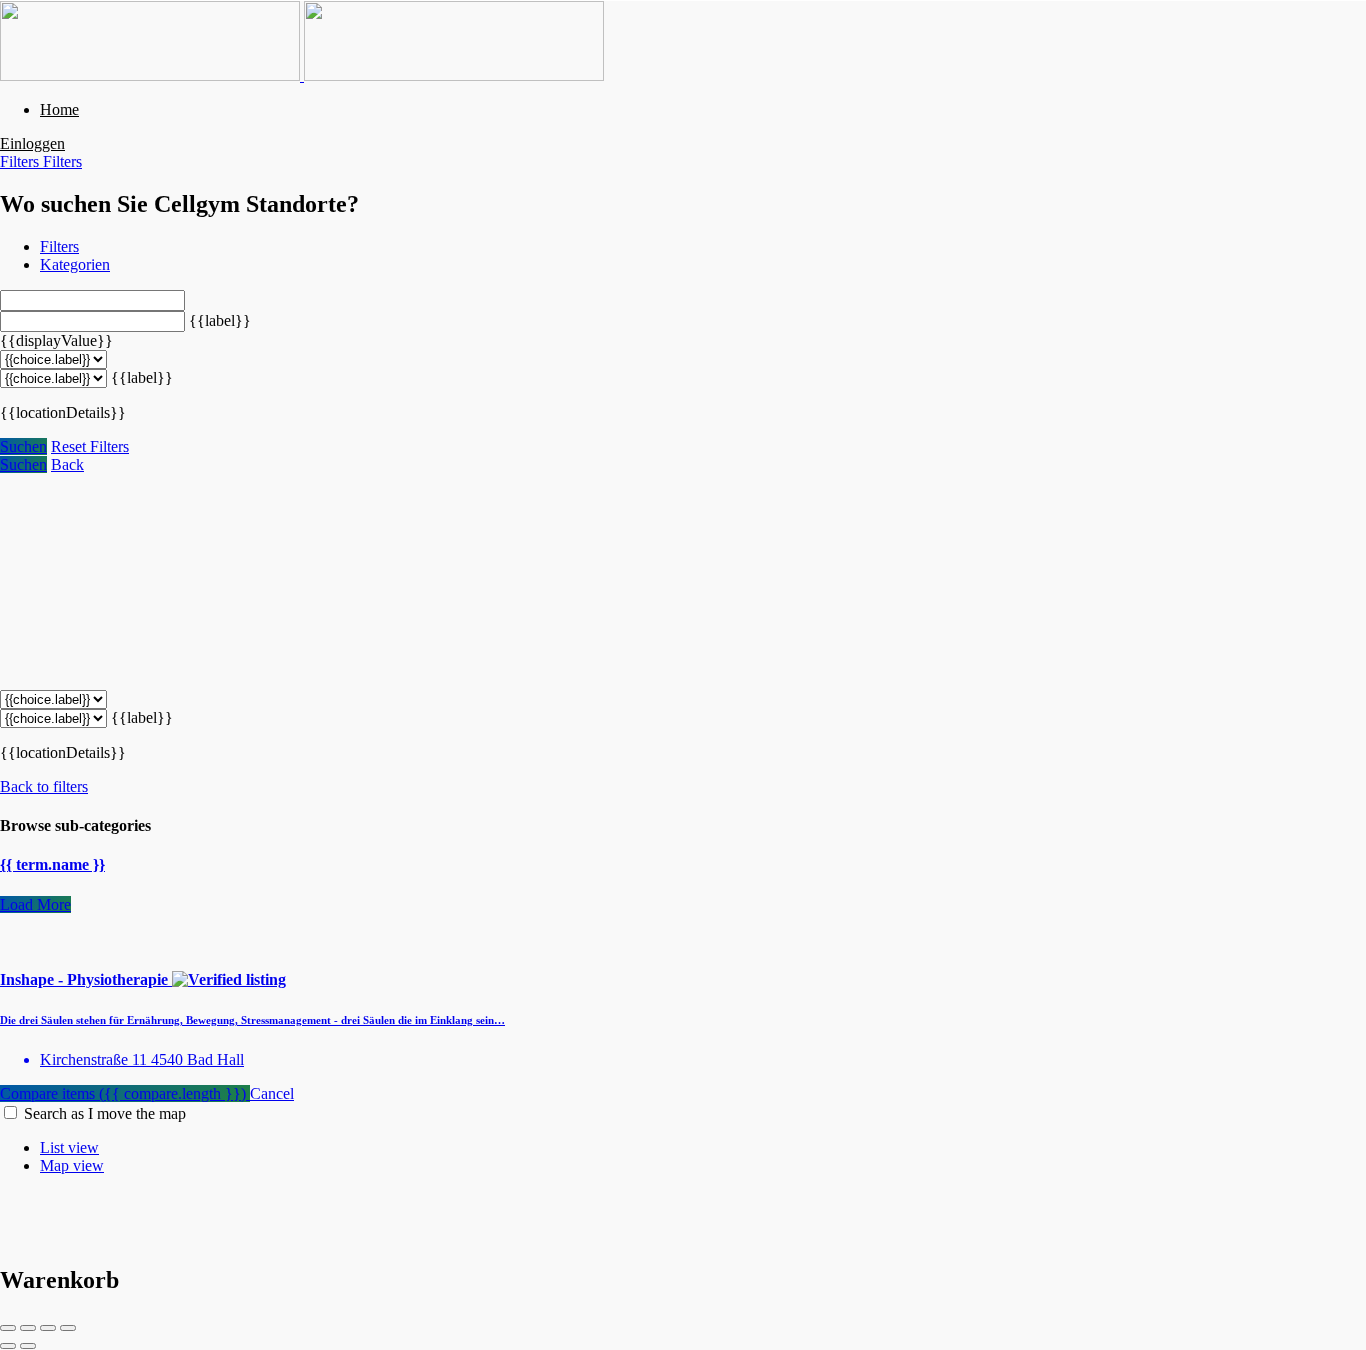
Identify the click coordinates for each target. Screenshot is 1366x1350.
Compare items (123, 1093)
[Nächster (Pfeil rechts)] (28, 1346)
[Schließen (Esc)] (8, 1328)
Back (67, 464)
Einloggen (32, 143)
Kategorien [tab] (75, 264)
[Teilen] (28, 1328)
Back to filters (44, 786)
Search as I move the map (105, 1113)
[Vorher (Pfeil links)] (8, 1346)
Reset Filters (90, 446)
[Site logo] (152, 75)
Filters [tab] (59, 246)
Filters (21, 161)
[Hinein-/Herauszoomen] (68, 1328)
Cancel (272, 1093)
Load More (35, 904)
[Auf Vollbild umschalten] (48, 1328)
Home (59, 109)
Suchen (23, 446)
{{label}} (220, 320)
